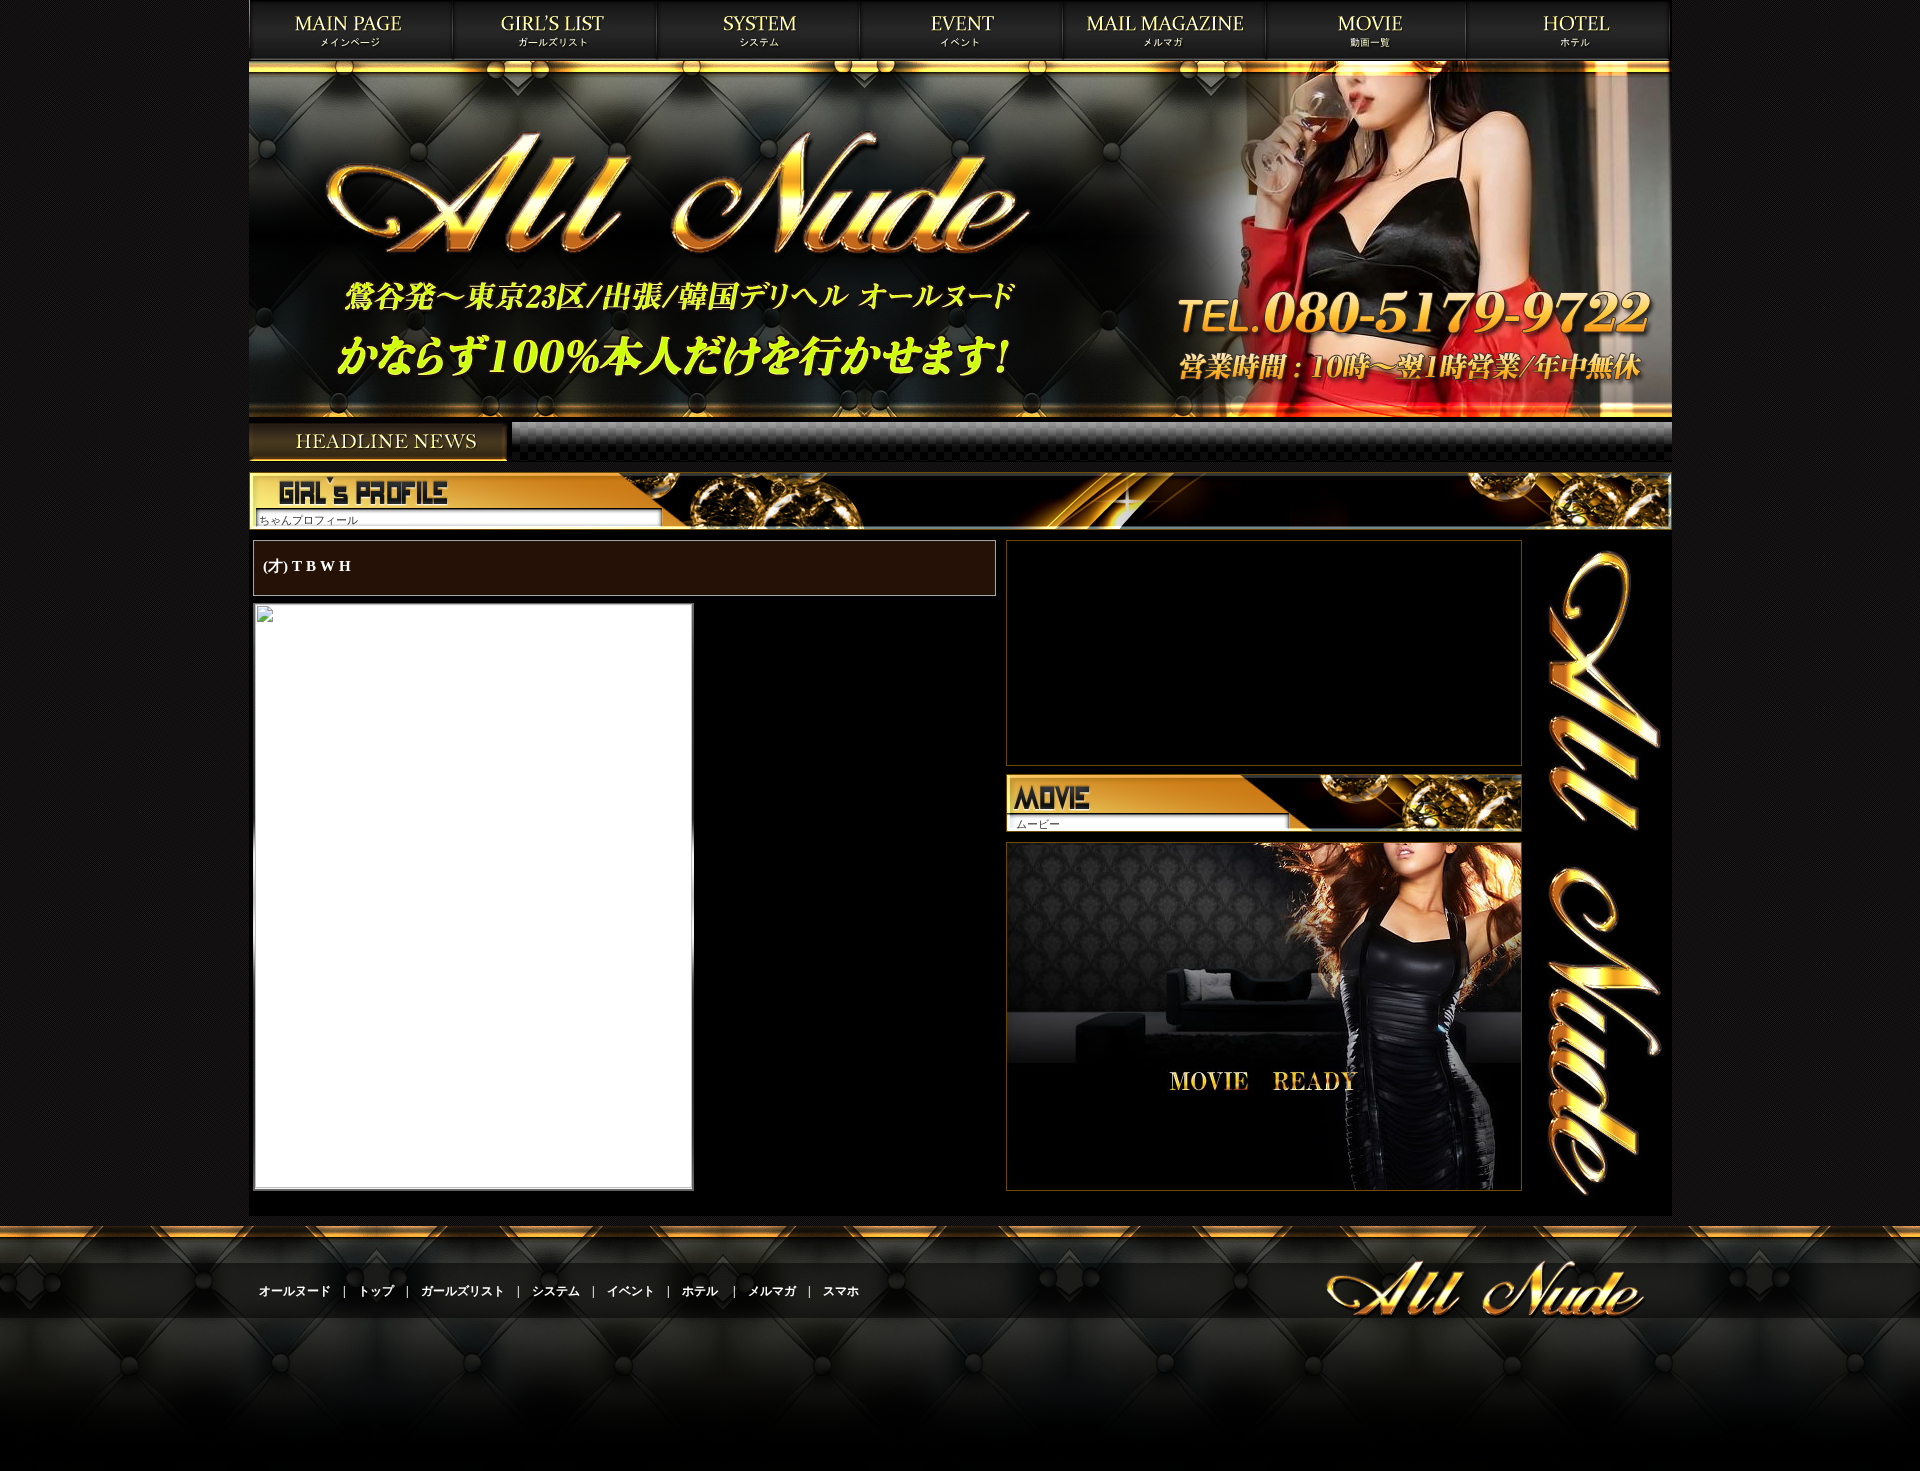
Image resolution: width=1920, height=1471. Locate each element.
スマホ (841, 1291)
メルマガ (772, 1291)
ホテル (701, 1291)
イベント (631, 1291)
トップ (376, 1291)
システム (556, 1291)
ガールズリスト (463, 1291)
